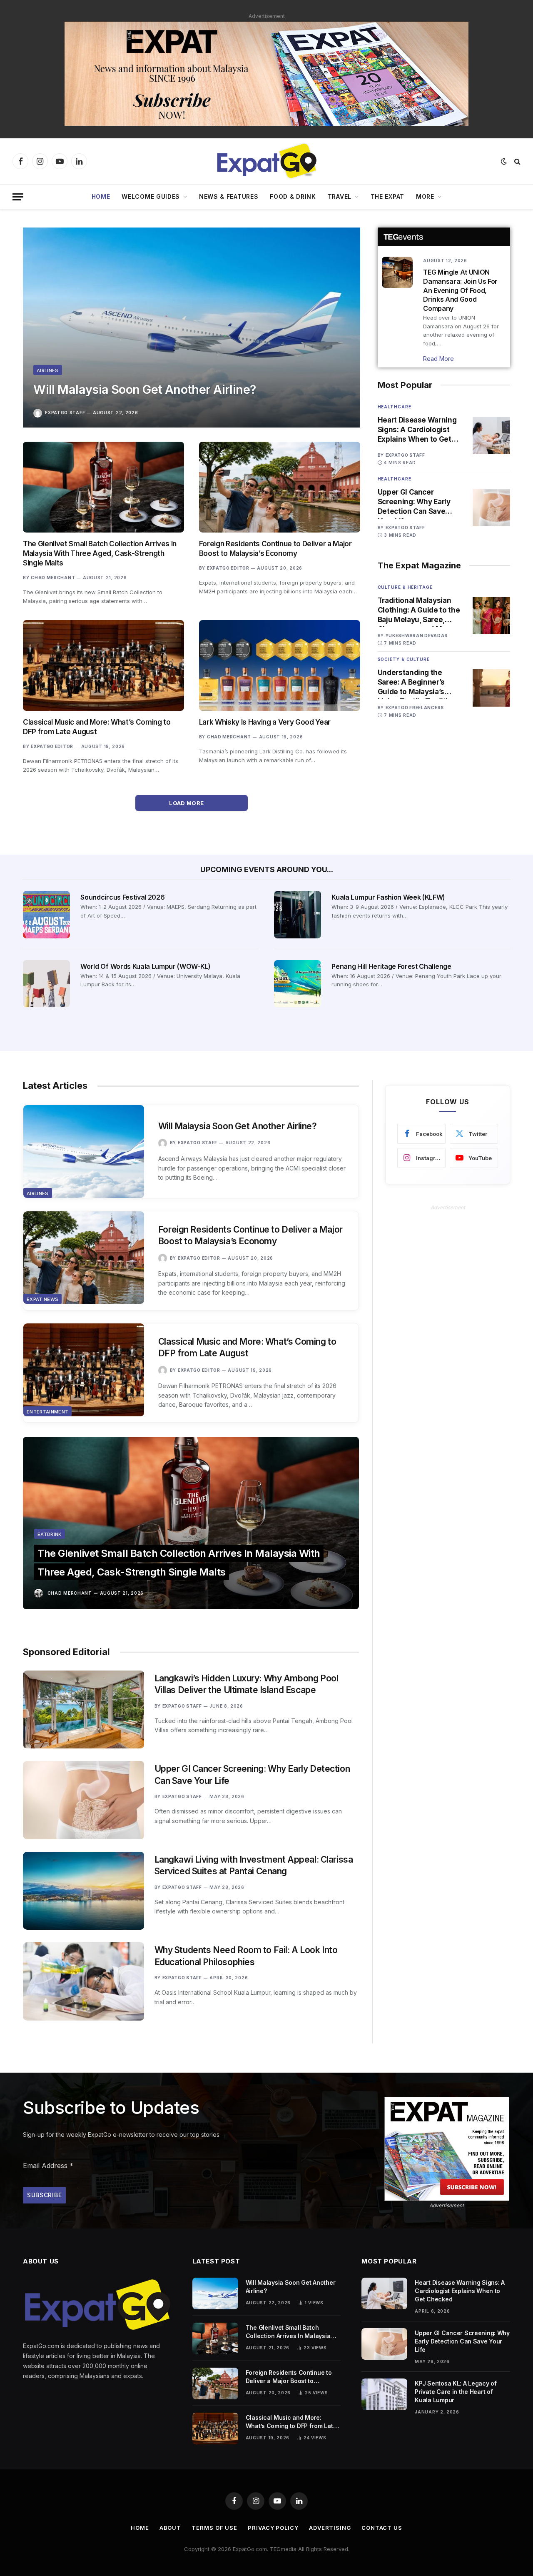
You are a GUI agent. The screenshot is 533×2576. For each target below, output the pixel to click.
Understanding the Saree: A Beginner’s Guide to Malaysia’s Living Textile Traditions (419, 683)
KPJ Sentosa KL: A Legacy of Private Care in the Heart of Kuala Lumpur (456, 2392)
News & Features (229, 196)
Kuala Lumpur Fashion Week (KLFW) (388, 897)
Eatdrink (50, 1534)
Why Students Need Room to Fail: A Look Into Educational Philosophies (246, 1956)
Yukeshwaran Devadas (417, 635)
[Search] (517, 161)
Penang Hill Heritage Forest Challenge (391, 966)
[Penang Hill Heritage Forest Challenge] (298, 984)
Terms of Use (214, 2528)
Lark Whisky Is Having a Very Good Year (265, 722)
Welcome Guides (151, 196)
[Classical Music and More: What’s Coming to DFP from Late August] (103, 665)
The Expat (387, 196)
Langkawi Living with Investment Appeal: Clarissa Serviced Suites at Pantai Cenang (254, 1866)
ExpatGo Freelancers (415, 708)
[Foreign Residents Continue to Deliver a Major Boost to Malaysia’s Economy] (280, 487)
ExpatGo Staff (65, 413)
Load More (187, 803)
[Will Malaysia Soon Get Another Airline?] (192, 328)
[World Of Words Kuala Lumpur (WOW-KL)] (46, 984)
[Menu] (18, 197)
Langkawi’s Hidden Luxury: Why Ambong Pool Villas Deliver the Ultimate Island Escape (247, 1684)
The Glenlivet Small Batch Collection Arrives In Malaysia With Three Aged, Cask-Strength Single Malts (100, 553)
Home (101, 196)
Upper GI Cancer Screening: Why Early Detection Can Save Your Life (414, 502)
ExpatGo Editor (228, 568)
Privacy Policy (273, 2528)
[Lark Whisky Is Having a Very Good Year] (280, 665)
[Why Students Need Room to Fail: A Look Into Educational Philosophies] (83, 1981)
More (425, 196)
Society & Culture (404, 659)
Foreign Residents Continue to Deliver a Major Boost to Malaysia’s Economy (275, 549)
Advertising (330, 2528)
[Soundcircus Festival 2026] (46, 914)
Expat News (42, 1299)
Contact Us (382, 2528)
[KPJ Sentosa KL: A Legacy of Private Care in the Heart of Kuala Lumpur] (384, 2394)
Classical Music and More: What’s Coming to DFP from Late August (97, 727)
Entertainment (47, 1412)
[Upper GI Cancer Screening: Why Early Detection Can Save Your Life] (491, 508)
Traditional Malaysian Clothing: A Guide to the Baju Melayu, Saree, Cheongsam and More (419, 610)
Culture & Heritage (405, 587)
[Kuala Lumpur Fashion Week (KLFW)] (298, 914)
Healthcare (395, 407)
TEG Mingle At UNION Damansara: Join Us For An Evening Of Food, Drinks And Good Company (460, 290)
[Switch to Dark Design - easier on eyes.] (504, 161)
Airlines (48, 370)
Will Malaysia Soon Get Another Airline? (144, 389)
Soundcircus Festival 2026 (122, 897)
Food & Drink (293, 196)
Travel (340, 196)
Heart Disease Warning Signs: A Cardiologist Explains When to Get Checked (417, 430)
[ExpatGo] (266, 161)
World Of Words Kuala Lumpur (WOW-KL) (145, 966)
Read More (438, 359)
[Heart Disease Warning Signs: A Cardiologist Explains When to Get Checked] (491, 435)
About (171, 2528)
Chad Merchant (53, 578)
